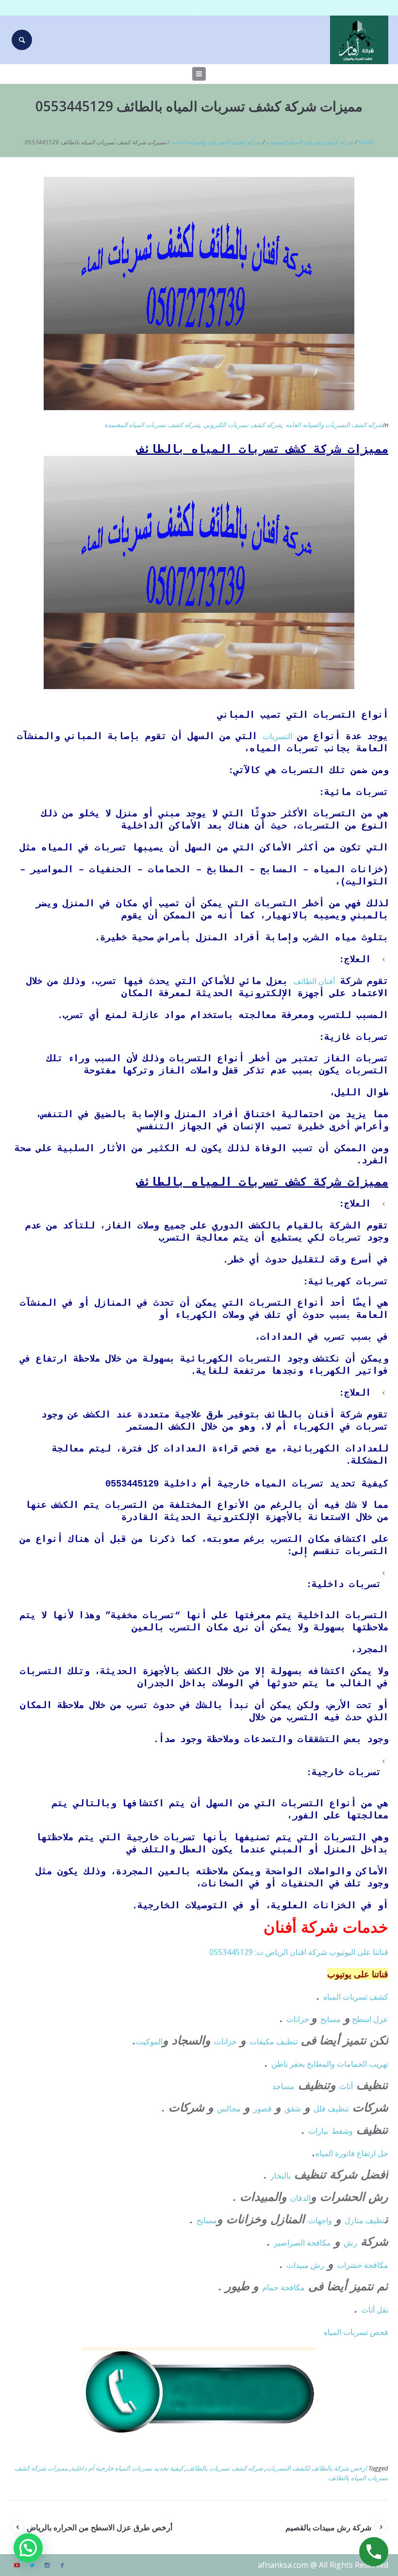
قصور (263, 2109)
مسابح (331, 2019)
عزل (381, 2019)
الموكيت (149, 2041)
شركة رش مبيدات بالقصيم (328, 2527)
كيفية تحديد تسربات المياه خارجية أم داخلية (127, 2468)
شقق (293, 2109)
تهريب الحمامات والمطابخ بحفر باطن (330, 2064)
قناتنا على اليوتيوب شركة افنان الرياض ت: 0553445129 (299, 1952)
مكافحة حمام (283, 2287)
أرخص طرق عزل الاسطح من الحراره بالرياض (99, 2527)
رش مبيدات (305, 2265)
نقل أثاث (375, 2310)
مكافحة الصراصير (302, 2243)
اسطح (362, 2019)
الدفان (300, 2198)
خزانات (299, 2019)
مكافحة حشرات (363, 2265)
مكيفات (263, 2041)
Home (366, 142)
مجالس (229, 2109)
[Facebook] (62, 2565)
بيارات (318, 2131)
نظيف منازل (365, 2220)
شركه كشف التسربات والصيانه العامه (216, 142)
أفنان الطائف (314, 981)
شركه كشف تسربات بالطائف (225, 2468)
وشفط (342, 2131)
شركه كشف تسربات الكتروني (242, 425)
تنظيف (287, 2041)
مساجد (283, 2086)
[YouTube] (17, 2565)
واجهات (320, 2220)
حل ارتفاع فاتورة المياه (352, 2153)
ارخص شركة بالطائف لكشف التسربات (316, 2468)
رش (350, 2243)
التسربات (277, 736)
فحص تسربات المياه (356, 2332)
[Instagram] (47, 2565)
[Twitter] (32, 2565)
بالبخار (281, 2176)
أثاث (346, 2086)
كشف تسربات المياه (356, 1997)
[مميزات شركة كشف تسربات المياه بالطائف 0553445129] (199, 293)
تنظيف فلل (331, 2109)
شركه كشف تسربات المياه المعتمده (310, 142)
